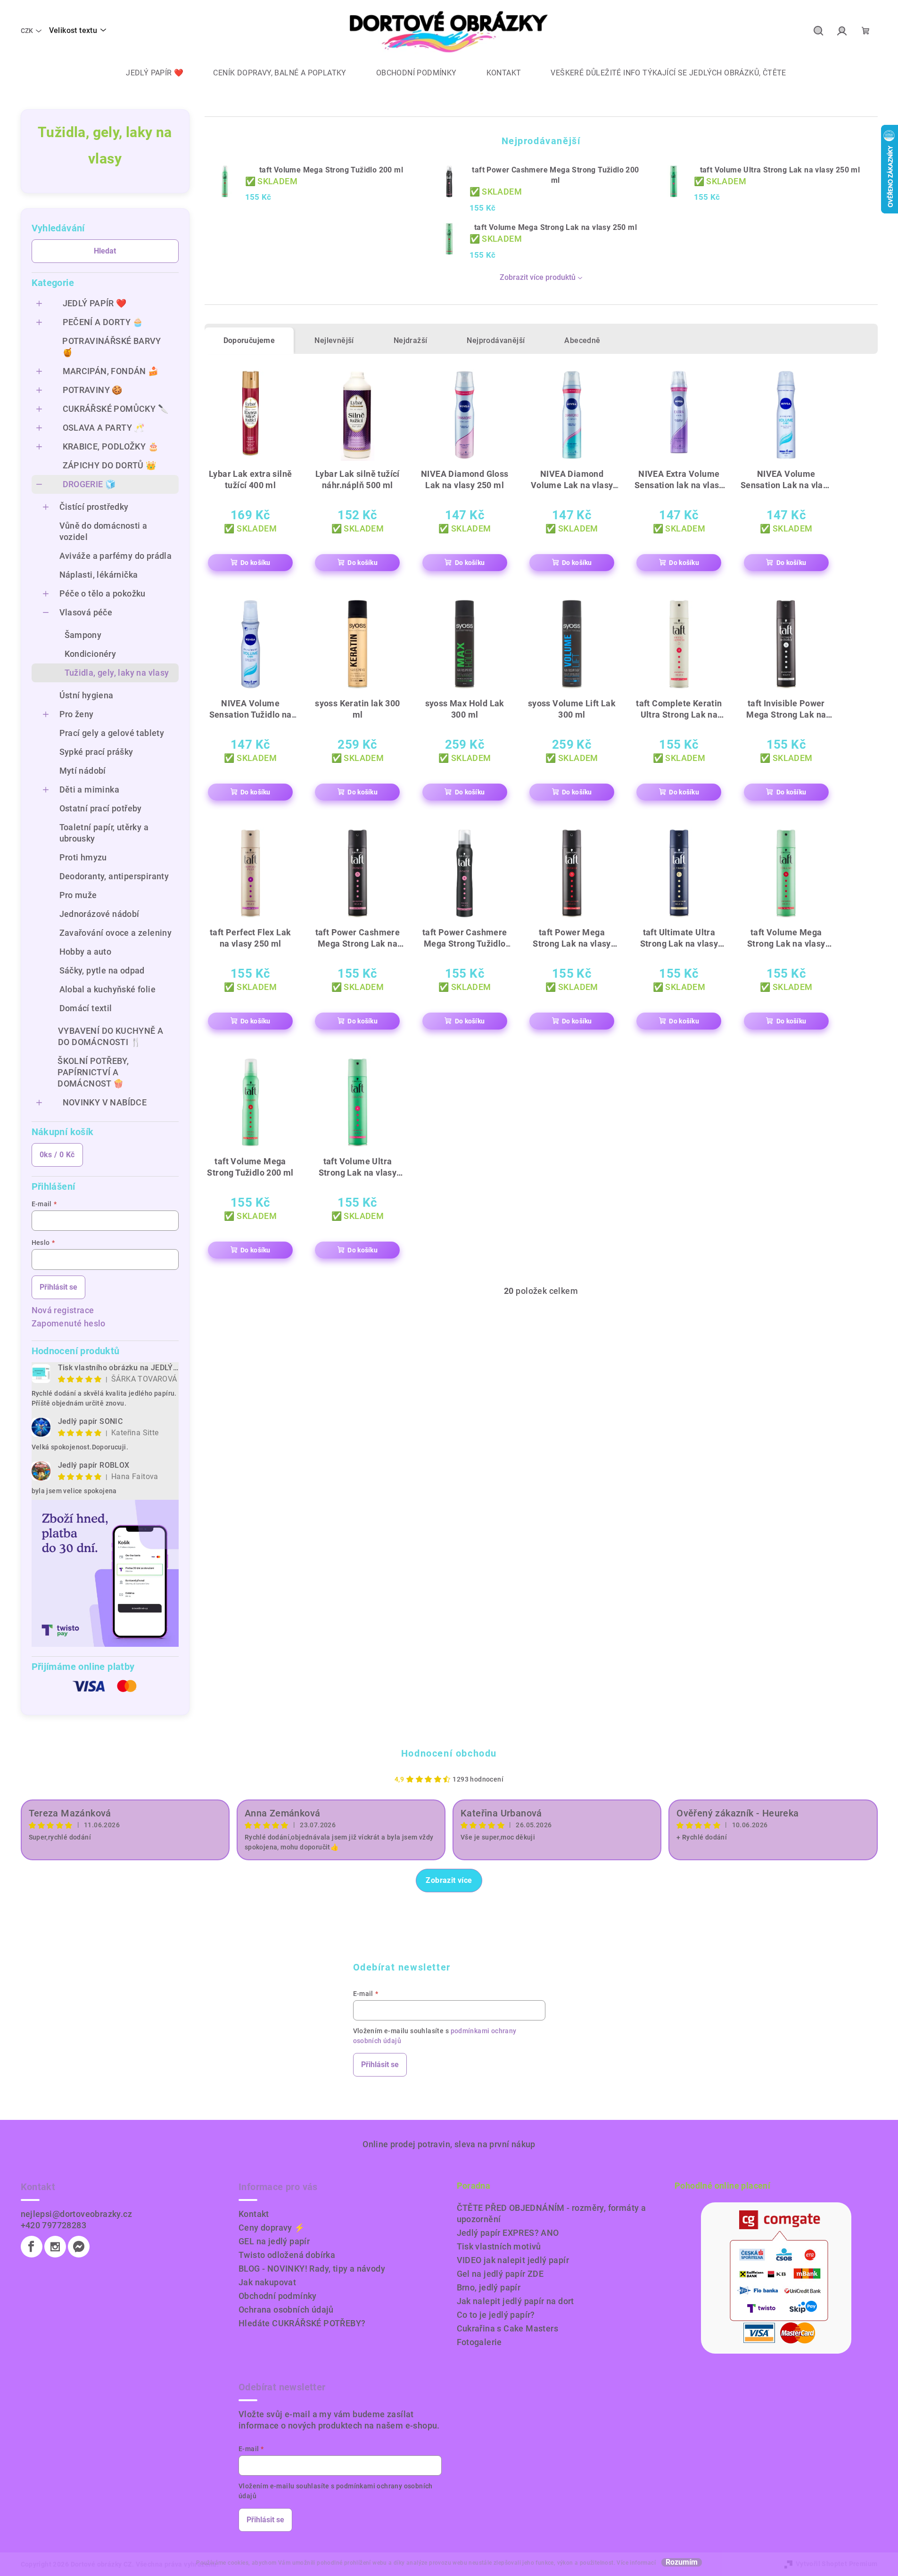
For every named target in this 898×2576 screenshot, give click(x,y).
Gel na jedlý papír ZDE (500, 2274)
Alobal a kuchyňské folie (108, 989)
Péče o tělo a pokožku (103, 593)
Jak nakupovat (267, 2282)
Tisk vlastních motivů (499, 2246)
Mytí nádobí (83, 771)
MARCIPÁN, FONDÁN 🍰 (111, 371)
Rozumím (682, 2562)
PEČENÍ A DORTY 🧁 (103, 322)
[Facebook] (32, 2247)
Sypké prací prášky (96, 752)
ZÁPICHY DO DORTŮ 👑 (110, 465)
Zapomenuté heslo (69, 1323)
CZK (27, 31)
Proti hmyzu (83, 857)
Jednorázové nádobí (99, 914)
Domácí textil (86, 1008)
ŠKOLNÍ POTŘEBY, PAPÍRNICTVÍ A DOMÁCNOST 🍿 (93, 1072)
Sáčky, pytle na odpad (102, 970)
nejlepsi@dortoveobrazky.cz (76, 2214)
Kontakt (254, 2214)
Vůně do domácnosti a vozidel (103, 531)
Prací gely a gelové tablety (112, 733)
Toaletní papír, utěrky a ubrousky (104, 833)
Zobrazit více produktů (538, 277)
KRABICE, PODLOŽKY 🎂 (111, 446)
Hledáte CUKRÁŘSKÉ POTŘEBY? (302, 2323)
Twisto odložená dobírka (287, 2255)
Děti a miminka (90, 789)
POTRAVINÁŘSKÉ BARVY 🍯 (112, 347)
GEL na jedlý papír (274, 2241)
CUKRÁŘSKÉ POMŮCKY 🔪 (116, 409)
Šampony (83, 635)
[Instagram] (55, 2247)
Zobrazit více (449, 1880)
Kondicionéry (91, 654)
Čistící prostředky (94, 507)
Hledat (105, 251)
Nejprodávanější (496, 340)
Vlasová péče (86, 612)
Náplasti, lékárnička (99, 575)
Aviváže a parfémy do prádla (116, 556)
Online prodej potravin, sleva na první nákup (449, 2144)
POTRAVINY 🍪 (93, 390)
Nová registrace (63, 1310)
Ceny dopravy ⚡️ (272, 2228)
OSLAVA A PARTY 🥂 (104, 428)
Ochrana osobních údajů (286, 2310)
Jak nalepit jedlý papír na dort (515, 2301)
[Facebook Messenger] (79, 2247)
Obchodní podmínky (278, 2296)
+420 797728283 (54, 2225)
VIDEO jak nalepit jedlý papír (513, 2260)
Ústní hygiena (87, 695)
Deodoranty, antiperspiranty (114, 876)
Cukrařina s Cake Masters (508, 2328)
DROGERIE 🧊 (89, 484)
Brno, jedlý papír (489, 2287)
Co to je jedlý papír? (496, 2315)
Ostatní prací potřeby (101, 808)
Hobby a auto (86, 952)
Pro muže (78, 895)
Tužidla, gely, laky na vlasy (117, 673)
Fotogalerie (479, 2342)
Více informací (636, 2563)
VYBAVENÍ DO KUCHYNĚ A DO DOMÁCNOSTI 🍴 (111, 1036)
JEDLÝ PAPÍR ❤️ (95, 303)
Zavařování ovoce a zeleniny (116, 933)
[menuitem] (148, 73)
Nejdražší (411, 340)
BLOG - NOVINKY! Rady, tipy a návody (312, 2269)
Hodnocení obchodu (449, 1753)
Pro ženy (77, 714)
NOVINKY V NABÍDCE (105, 1102)
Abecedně (582, 340)
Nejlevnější (334, 340)
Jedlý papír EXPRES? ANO (508, 2233)
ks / (57, 1155)
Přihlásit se (58, 1287)
